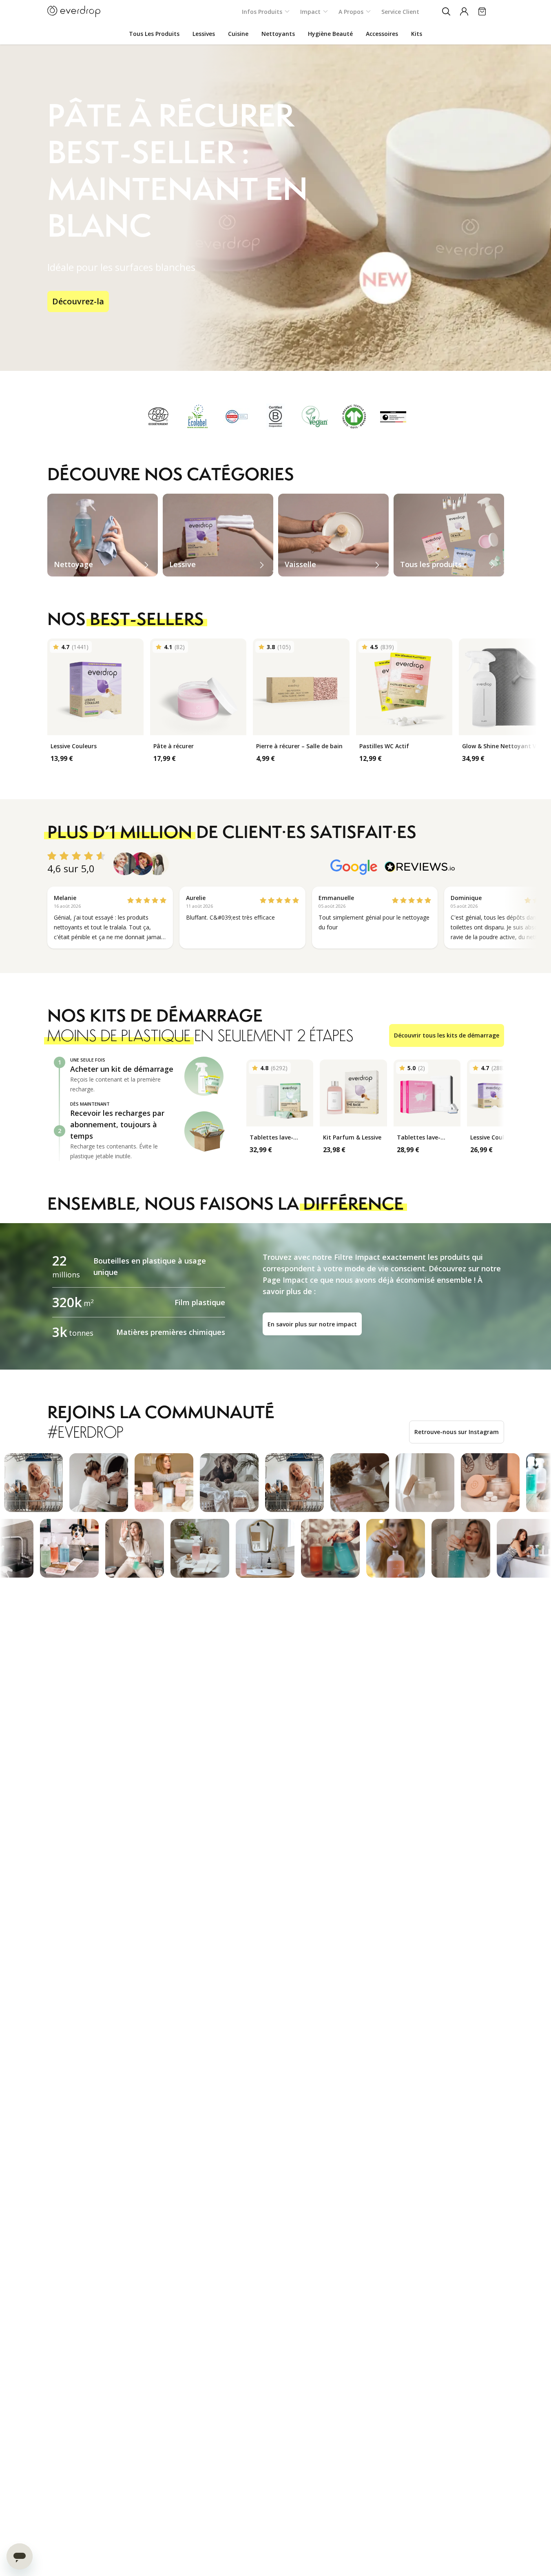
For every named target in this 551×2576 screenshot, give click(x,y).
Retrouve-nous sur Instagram (457, 1432)
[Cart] (482, 11)
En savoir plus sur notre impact (312, 1324)
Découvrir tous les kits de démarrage (447, 1035)
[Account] (464, 11)
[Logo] (74, 11)
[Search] (446, 11)
